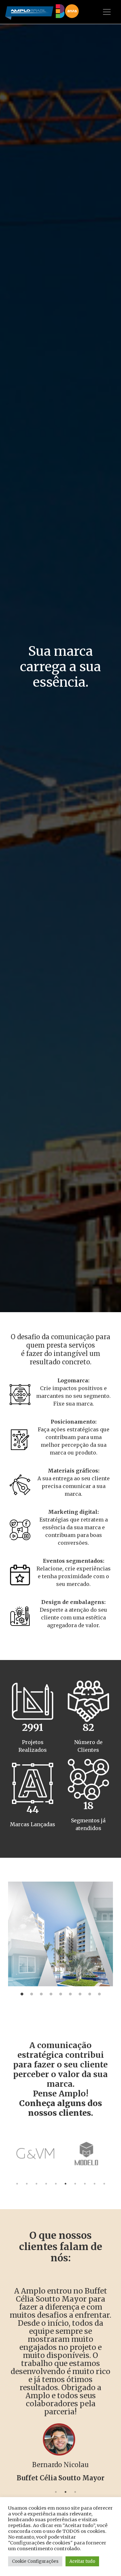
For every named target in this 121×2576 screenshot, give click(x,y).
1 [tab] (22, 1994)
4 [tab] (51, 1994)
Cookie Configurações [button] (35, 2561)
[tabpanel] (60, 1934)
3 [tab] (41, 1994)
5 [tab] (61, 1994)
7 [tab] (80, 1994)
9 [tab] (99, 1994)
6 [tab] (70, 1994)
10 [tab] (104, 2184)
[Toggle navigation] (107, 12)
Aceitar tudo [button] (82, 2561)
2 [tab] (32, 1994)
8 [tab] (90, 1994)
